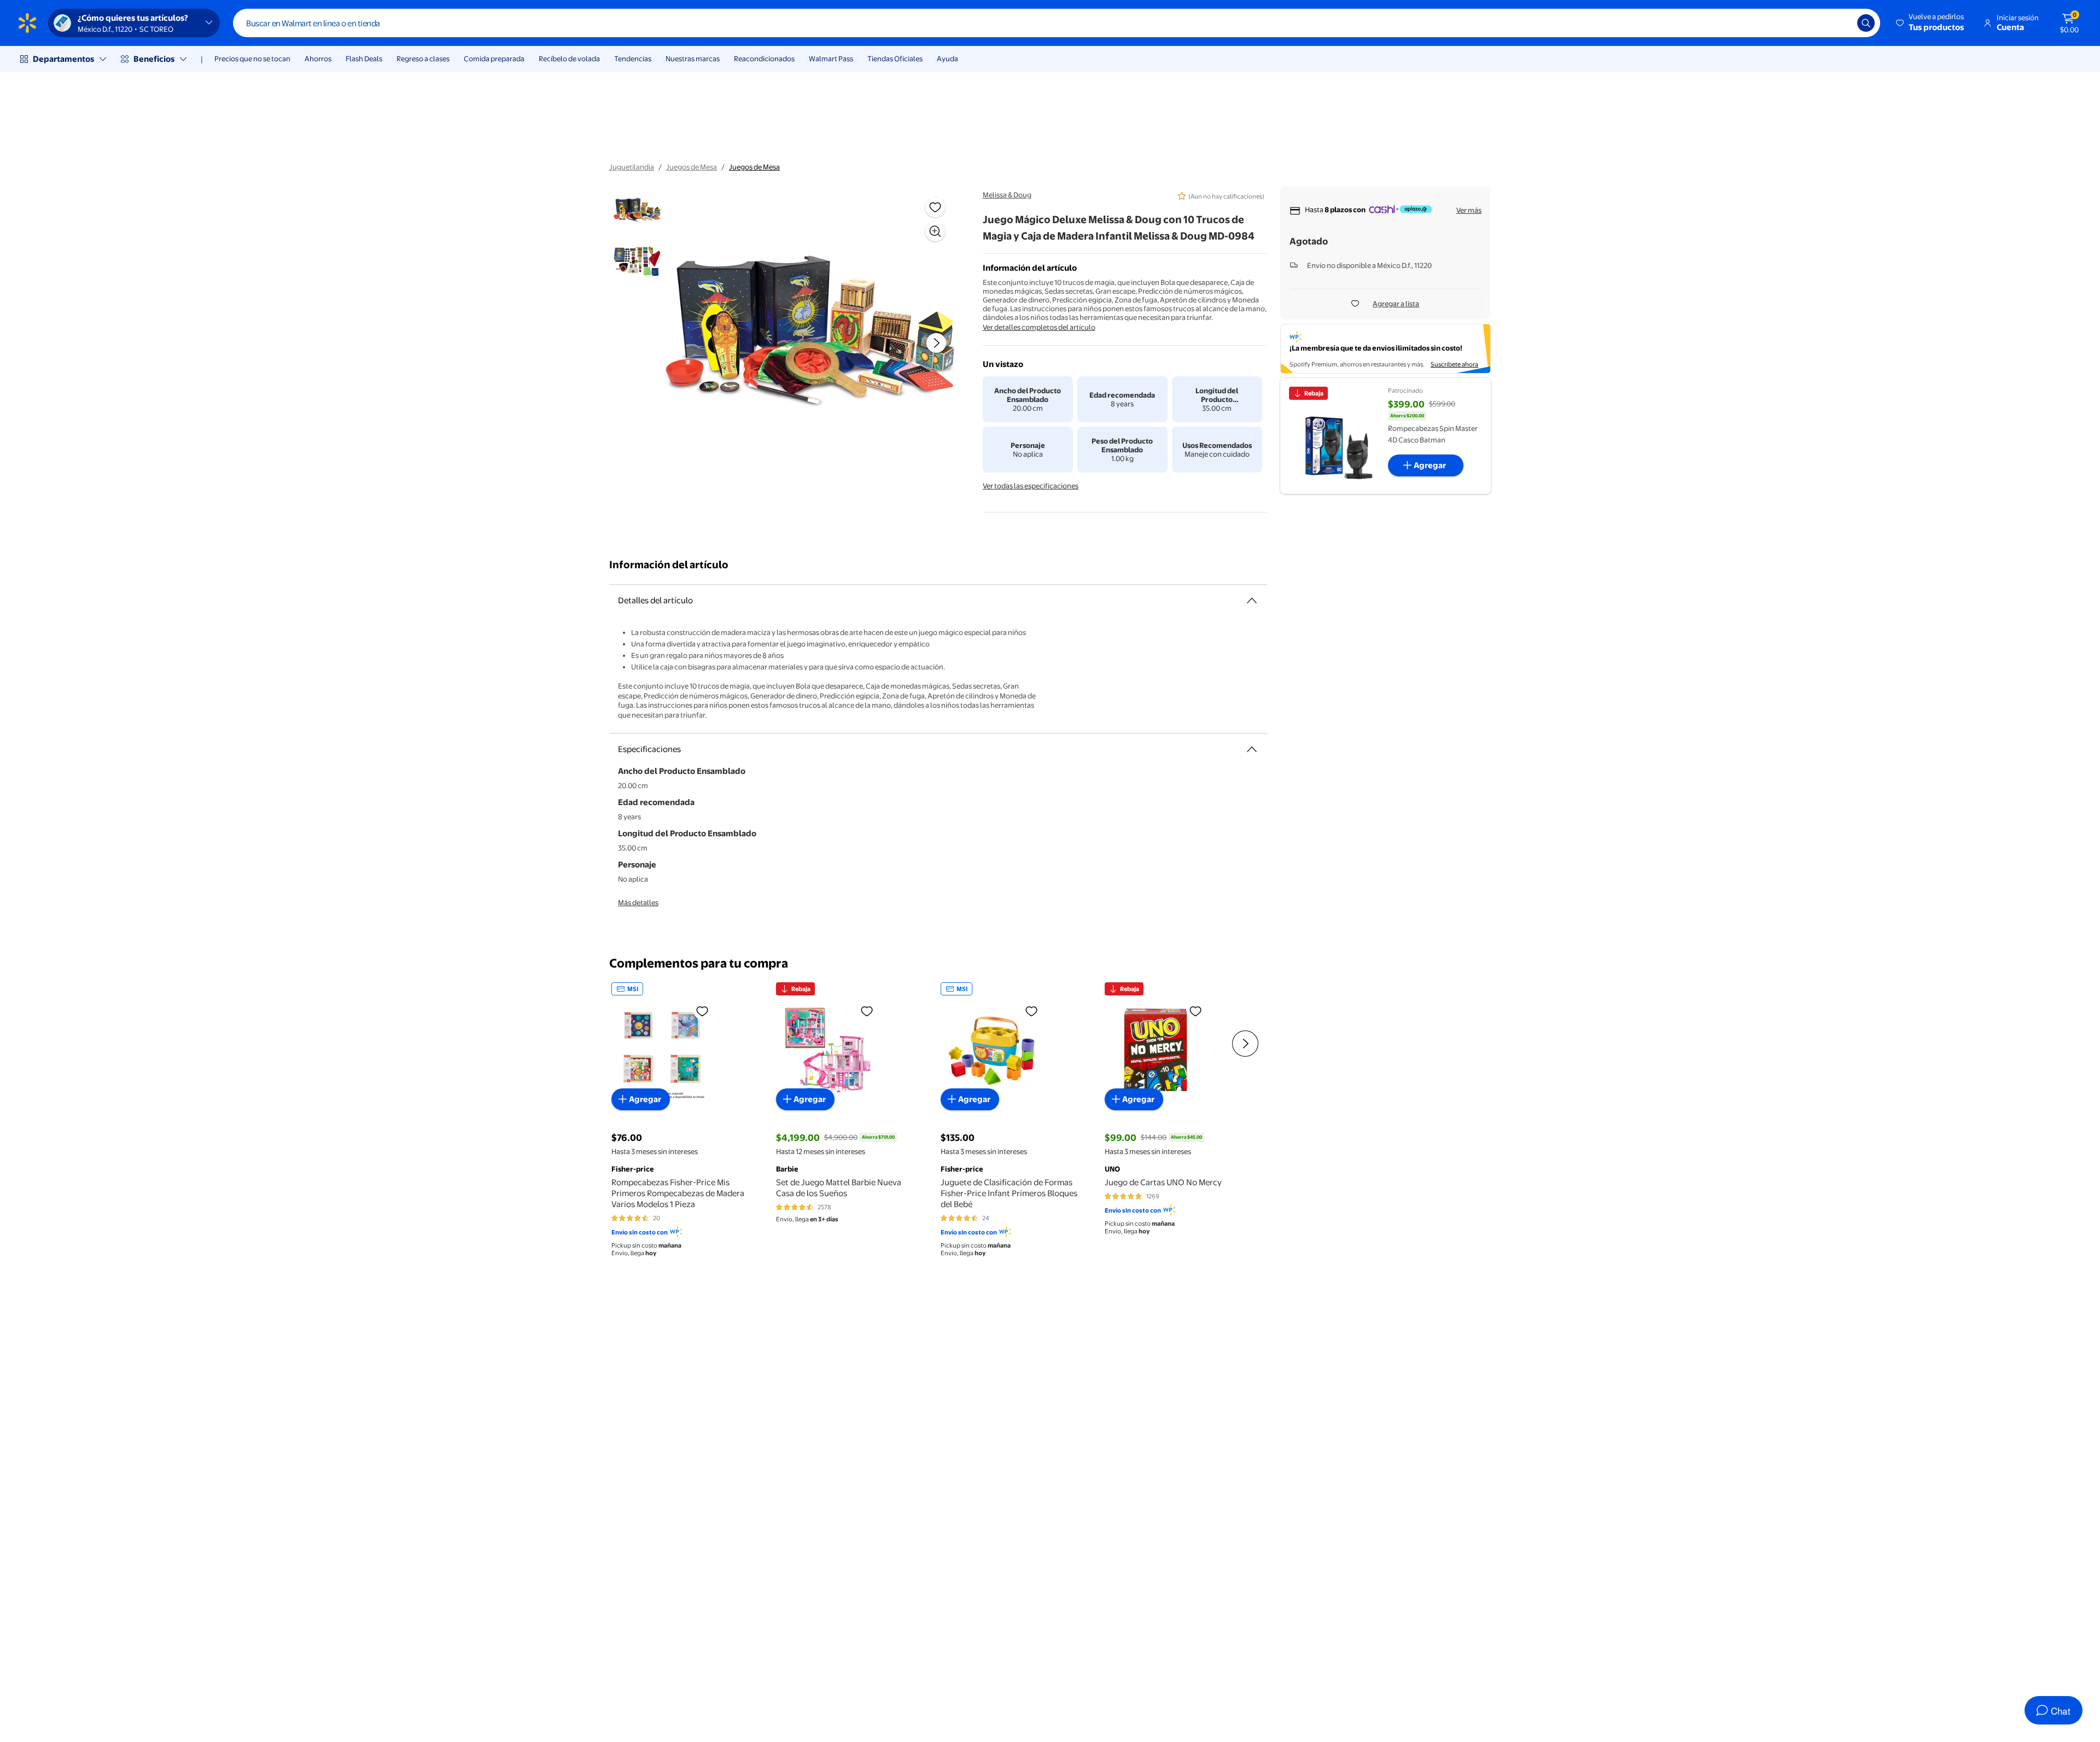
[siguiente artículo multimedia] (936, 343)
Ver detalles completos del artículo (1039, 327)
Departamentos (63, 59)
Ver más (1469, 210)
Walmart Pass (831, 59)
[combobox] (1057, 23)
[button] (1931, 23)
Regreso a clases (423, 59)
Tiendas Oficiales (895, 59)
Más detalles (638, 902)
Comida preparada (494, 59)
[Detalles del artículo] (1252, 601)
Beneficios (154, 59)
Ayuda (947, 59)
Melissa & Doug (1007, 195)
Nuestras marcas (693, 59)
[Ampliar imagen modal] (935, 231)
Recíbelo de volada (569, 59)
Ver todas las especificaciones (1031, 486)
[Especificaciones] (1252, 749)
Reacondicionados (764, 59)
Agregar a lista (1396, 304)
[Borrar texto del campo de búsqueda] (1841, 23)
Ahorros (318, 59)
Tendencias (633, 59)
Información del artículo (669, 565)
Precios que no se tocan (252, 59)
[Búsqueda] (1866, 23)
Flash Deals (364, 59)
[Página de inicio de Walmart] (27, 23)
